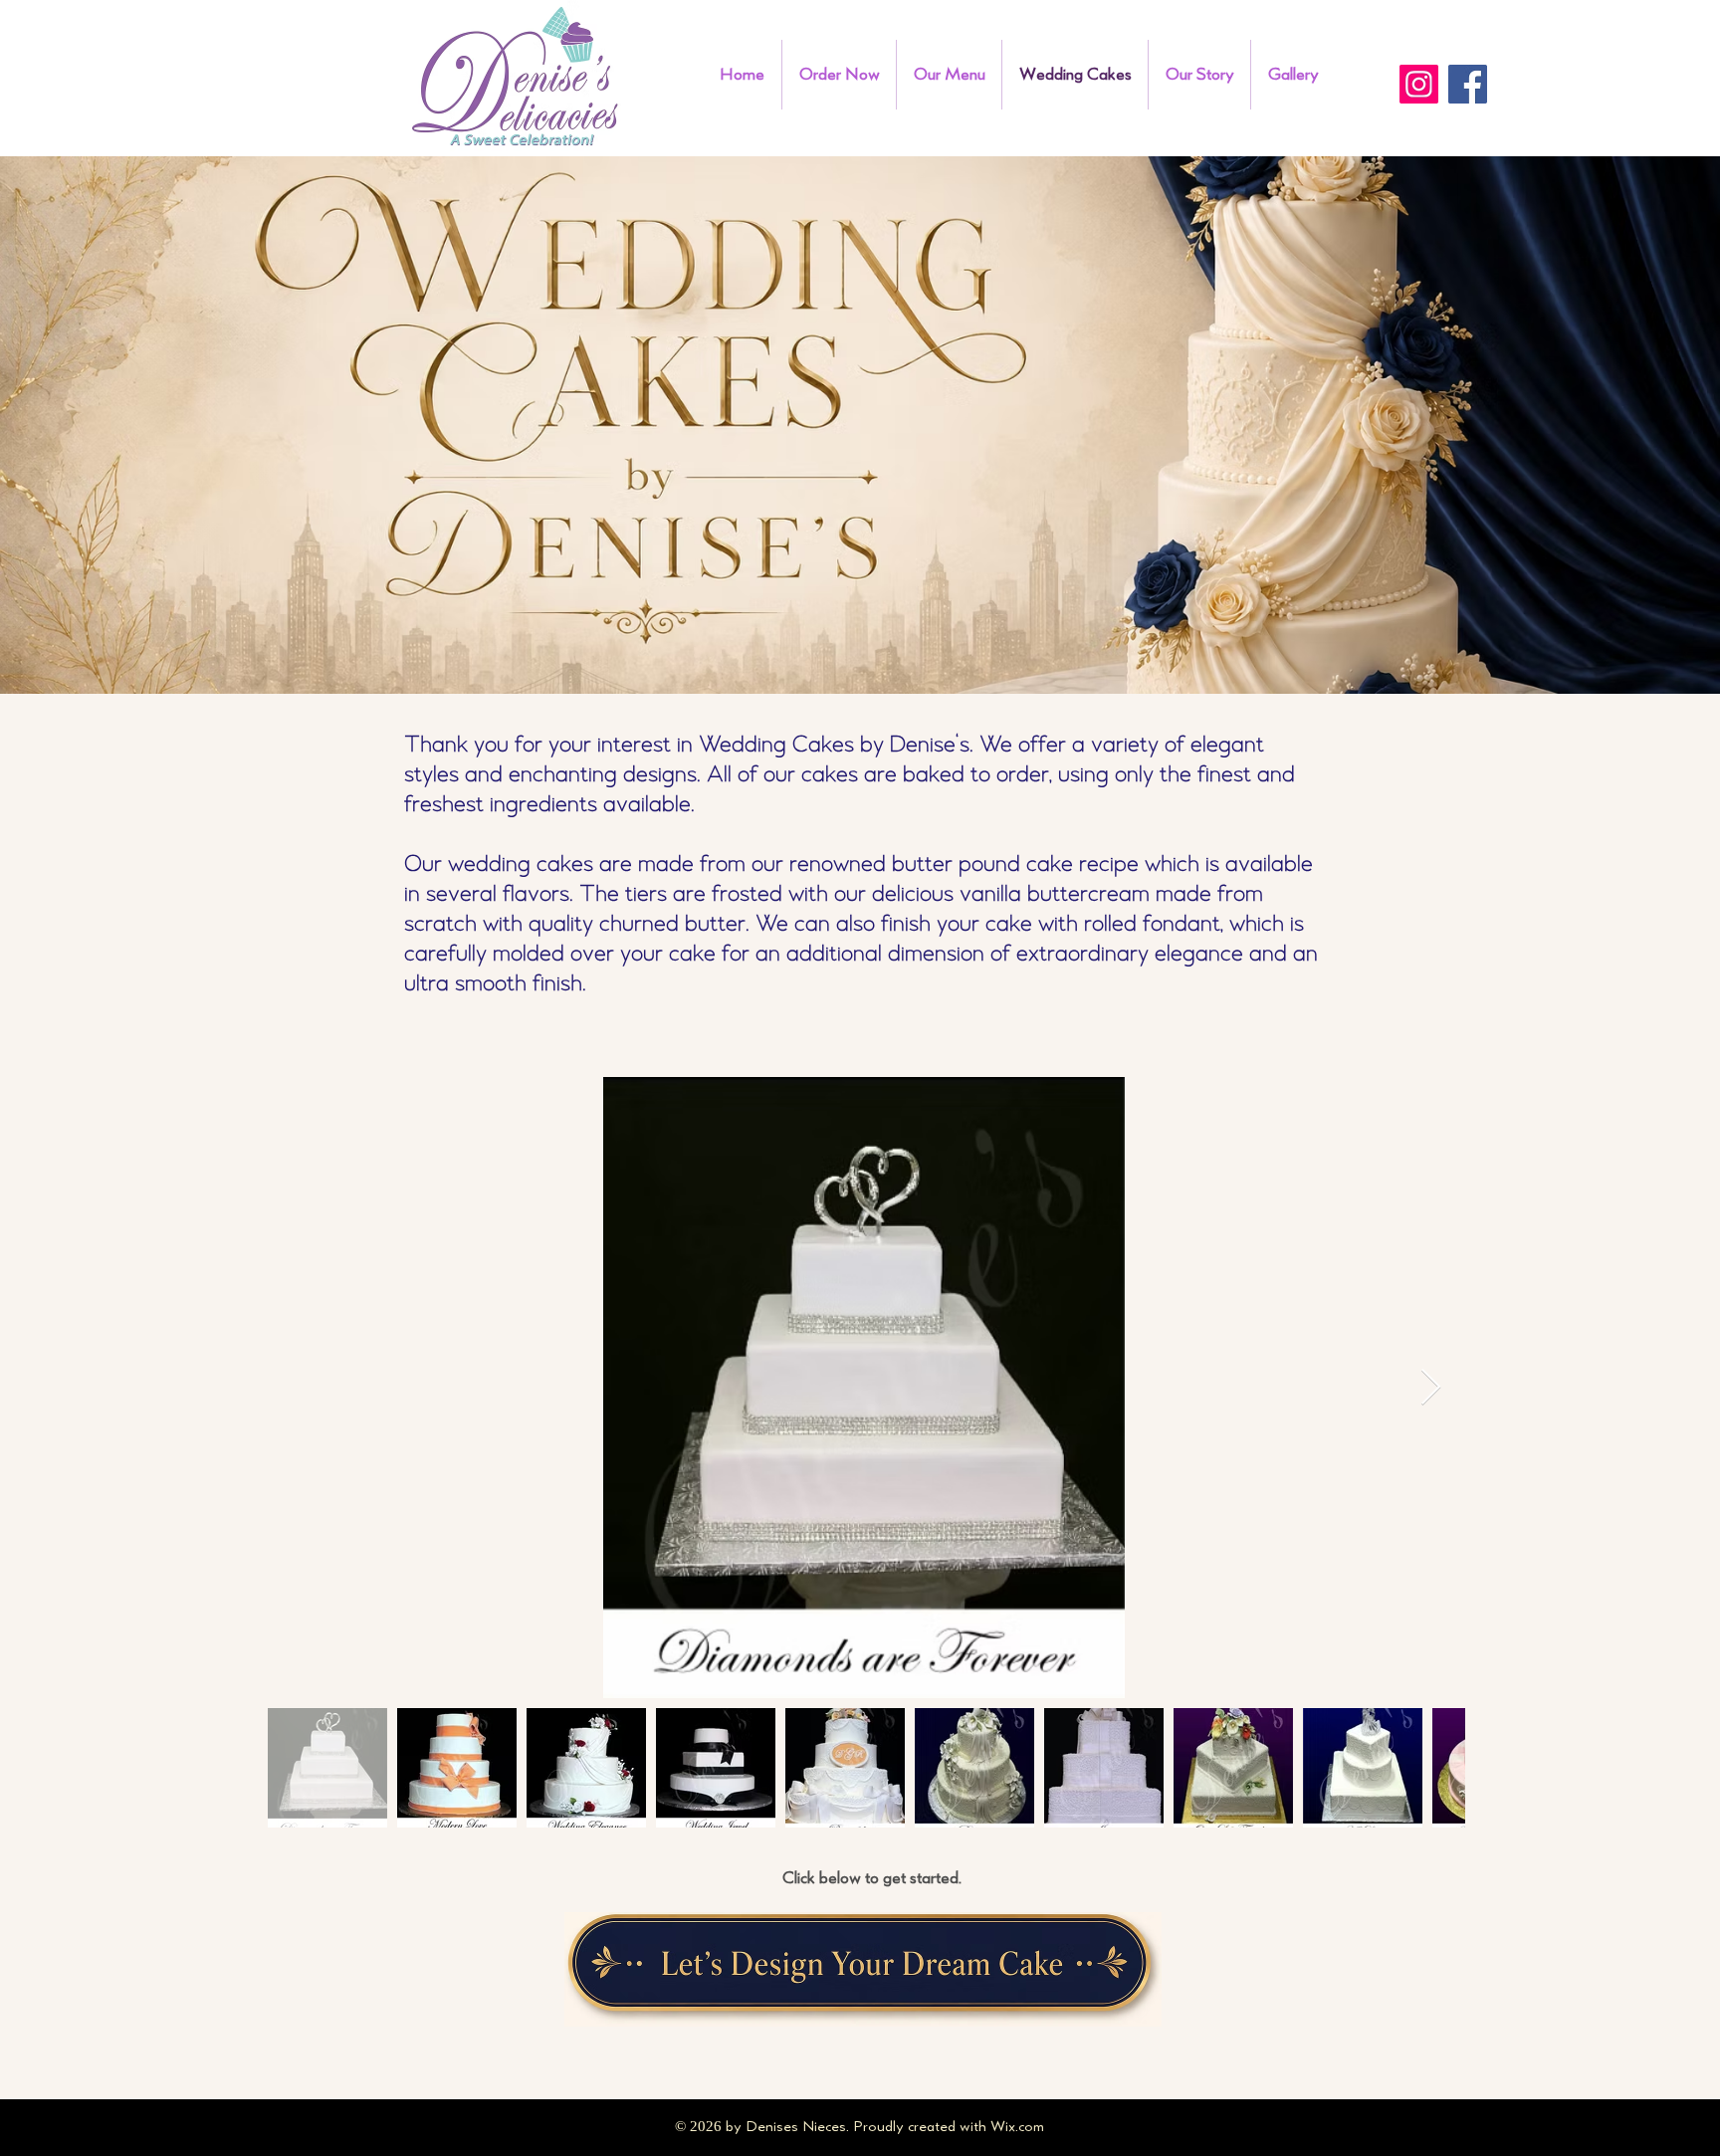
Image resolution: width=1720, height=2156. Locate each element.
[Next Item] (1431, 1388)
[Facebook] (1468, 84)
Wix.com (1017, 2127)
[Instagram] (1419, 84)
